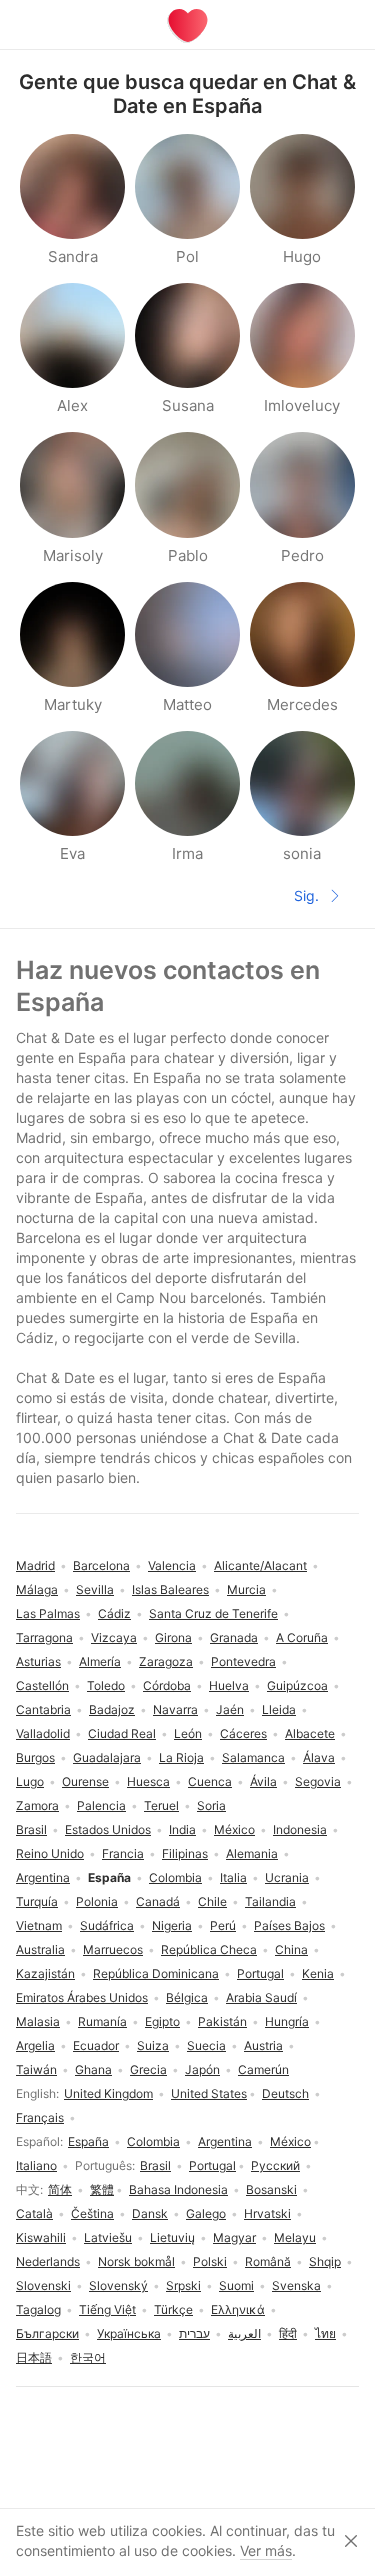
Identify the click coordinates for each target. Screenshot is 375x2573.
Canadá (158, 1901)
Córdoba (167, 1685)
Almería (100, 1661)
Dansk (150, 2213)
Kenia (318, 1973)
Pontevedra (243, 1661)
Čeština (92, 2213)
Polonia (97, 1901)
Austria (263, 2045)
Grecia (148, 2069)
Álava (319, 1757)
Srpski (183, 2285)
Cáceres (243, 1733)
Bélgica (187, 1997)
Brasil (155, 2165)
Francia (123, 1853)
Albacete (310, 1733)
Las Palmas (48, 1613)
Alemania (252, 1853)
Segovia (318, 1781)
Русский (275, 2165)
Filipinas (185, 1853)
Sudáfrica (107, 1925)
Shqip (325, 2261)
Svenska (296, 2285)
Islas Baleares (170, 1589)
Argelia (35, 2045)
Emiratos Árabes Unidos (82, 1997)
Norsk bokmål (136, 2261)
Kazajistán (45, 1973)
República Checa (209, 1949)
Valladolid (43, 1733)
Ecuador (96, 2045)
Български (47, 2333)
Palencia (101, 1805)
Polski (210, 2261)
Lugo (30, 1781)
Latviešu (108, 2237)
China (291, 1949)
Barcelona (101, 1565)
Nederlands (48, 2261)
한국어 (88, 2357)
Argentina (225, 2141)
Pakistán (222, 2021)
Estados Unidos (108, 1829)
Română (268, 2261)
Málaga (37, 1589)
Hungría (287, 2021)
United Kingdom (108, 2093)
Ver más (266, 2550)
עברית (194, 2333)
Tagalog (38, 2309)
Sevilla (95, 1589)
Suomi (236, 2285)
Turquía (37, 1901)
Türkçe (173, 2309)
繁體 (102, 2189)
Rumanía (102, 2021)
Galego (206, 2213)
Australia (40, 1949)
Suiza (153, 2045)
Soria (211, 1805)
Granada (234, 1637)
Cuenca (210, 1781)
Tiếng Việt (107, 2309)
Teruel (161, 1805)
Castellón (42, 1685)
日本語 (34, 2357)
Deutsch (285, 2093)
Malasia (38, 2021)
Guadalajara (107, 1757)
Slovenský (118, 2285)
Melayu (295, 2237)
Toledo (106, 1685)
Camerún (263, 2069)
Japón (202, 2069)
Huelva (229, 1685)
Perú (223, 1925)
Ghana (93, 2069)
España (88, 2141)
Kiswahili (41, 2237)
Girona (173, 1637)
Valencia (172, 1565)
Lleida (279, 1709)
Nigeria (172, 1925)
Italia (233, 1877)
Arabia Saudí (261, 1997)
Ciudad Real (122, 1733)
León (188, 1733)
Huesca (148, 1781)
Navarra (175, 1709)
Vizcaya (114, 1637)
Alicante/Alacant (260, 1565)
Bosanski (271, 2189)
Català (34, 2213)
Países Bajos (289, 1925)
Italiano (36, 2165)
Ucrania (287, 1877)
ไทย (325, 2333)
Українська (129, 2333)
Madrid (35, 1565)
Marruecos (113, 1949)
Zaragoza (166, 1661)
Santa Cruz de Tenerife (213, 1613)
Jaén (230, 1709)
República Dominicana (156, 1973)
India (182, 1829)
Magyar (234, 2237)
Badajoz (112, 1709)
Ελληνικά (238, 2309)
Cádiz (114, 1613)
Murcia (246, 1589)
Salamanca (253, 1757)
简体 (60, 2189)
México (290, 2141)
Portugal (212, 2165)
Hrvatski (267, 2213)
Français (40, 2117)
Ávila (263, 1781)
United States (209, 2093)
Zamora (37, 1805)
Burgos (35, 1757)
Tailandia (270, 1901)
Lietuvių (172, 2237)
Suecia (206, 2045)
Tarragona (44, 1637)
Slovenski (43, 2285)
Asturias (38, 1661)
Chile (212, 1901)
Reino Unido (50, 1853)
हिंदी (288, 2333)
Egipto (162, 2021)
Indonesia (300, 1829)
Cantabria (43, 1709)
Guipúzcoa (297, 1685)
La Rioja (181, 1757)
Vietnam (39, 1925)
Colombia (153, 2141)
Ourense (85, 1781)
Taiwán (36, 2069)
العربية (244, 2333)
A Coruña (302, 1637)
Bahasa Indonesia (178, 2189)
